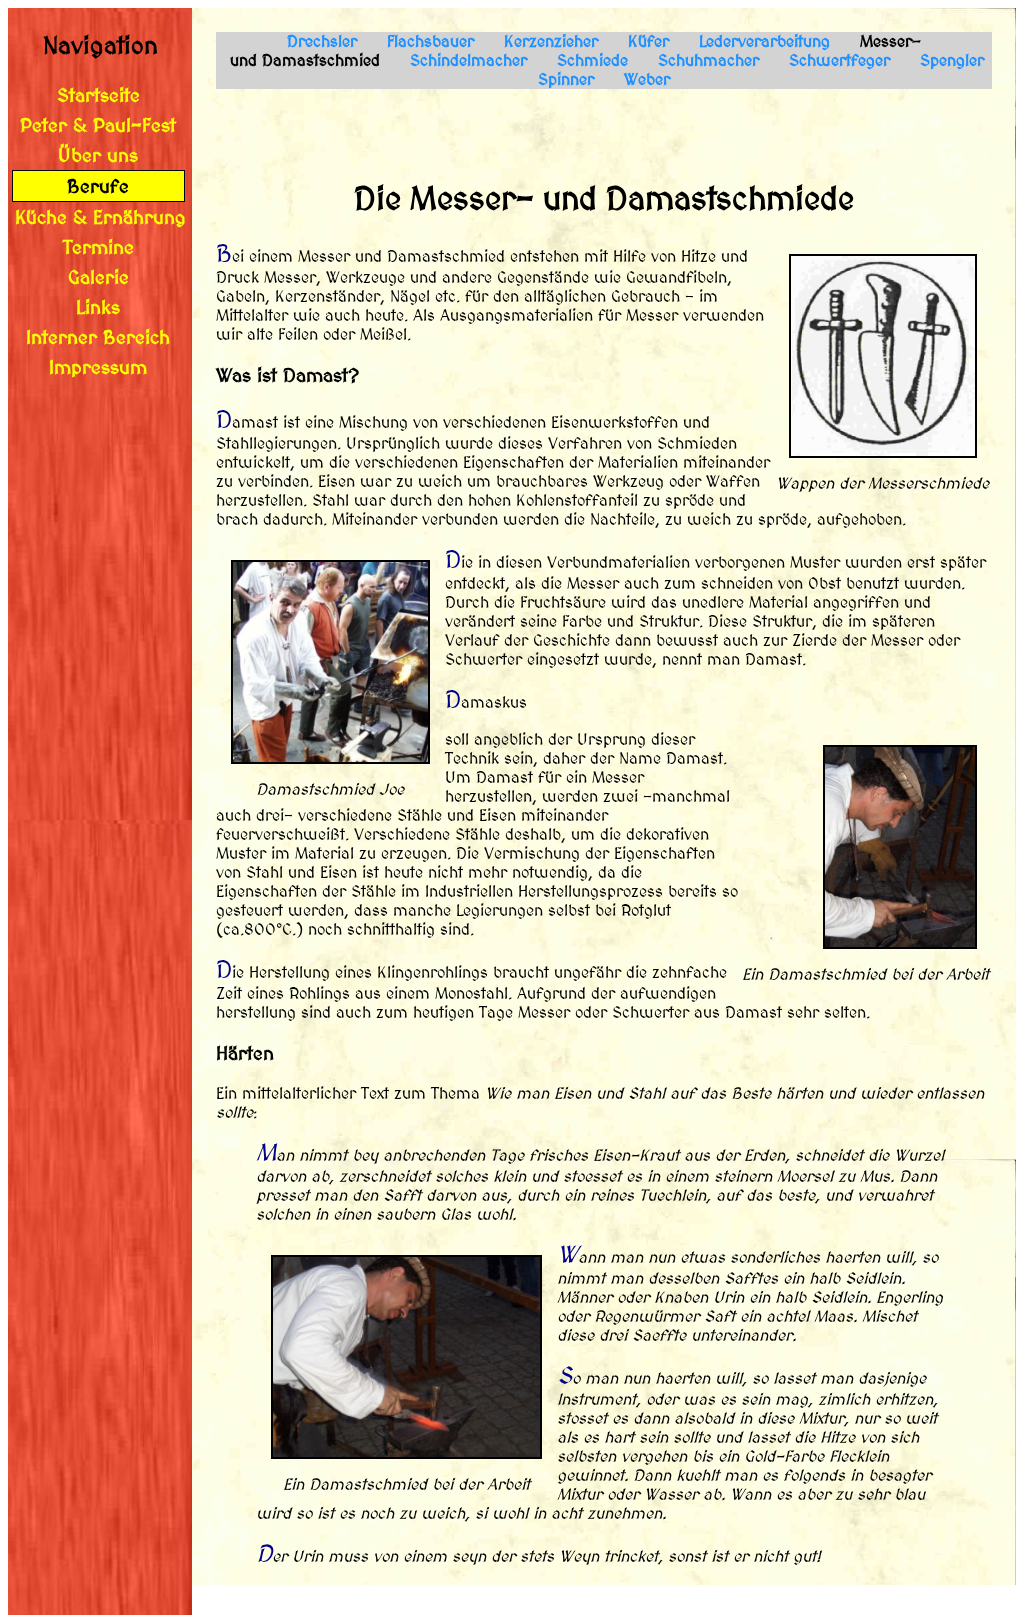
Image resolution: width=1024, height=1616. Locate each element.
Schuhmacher (708, 60)
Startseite (98, 95)
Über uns (98, 155)
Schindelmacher (468, 60)
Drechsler (322, 41)
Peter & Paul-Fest (98, 125)
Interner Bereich (98, 337)
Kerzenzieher (551, 41)
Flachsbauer (430, 41)
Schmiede (592, 60)
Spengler (952, 60)
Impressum (98, 367)
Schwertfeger (839, 60)
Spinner (566, 79)
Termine (98, 247)
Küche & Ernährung (100, 217)
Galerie (98, 277)
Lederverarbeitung (764, 41)
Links (98, 307)
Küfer (648, 41)
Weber (647, 79)
